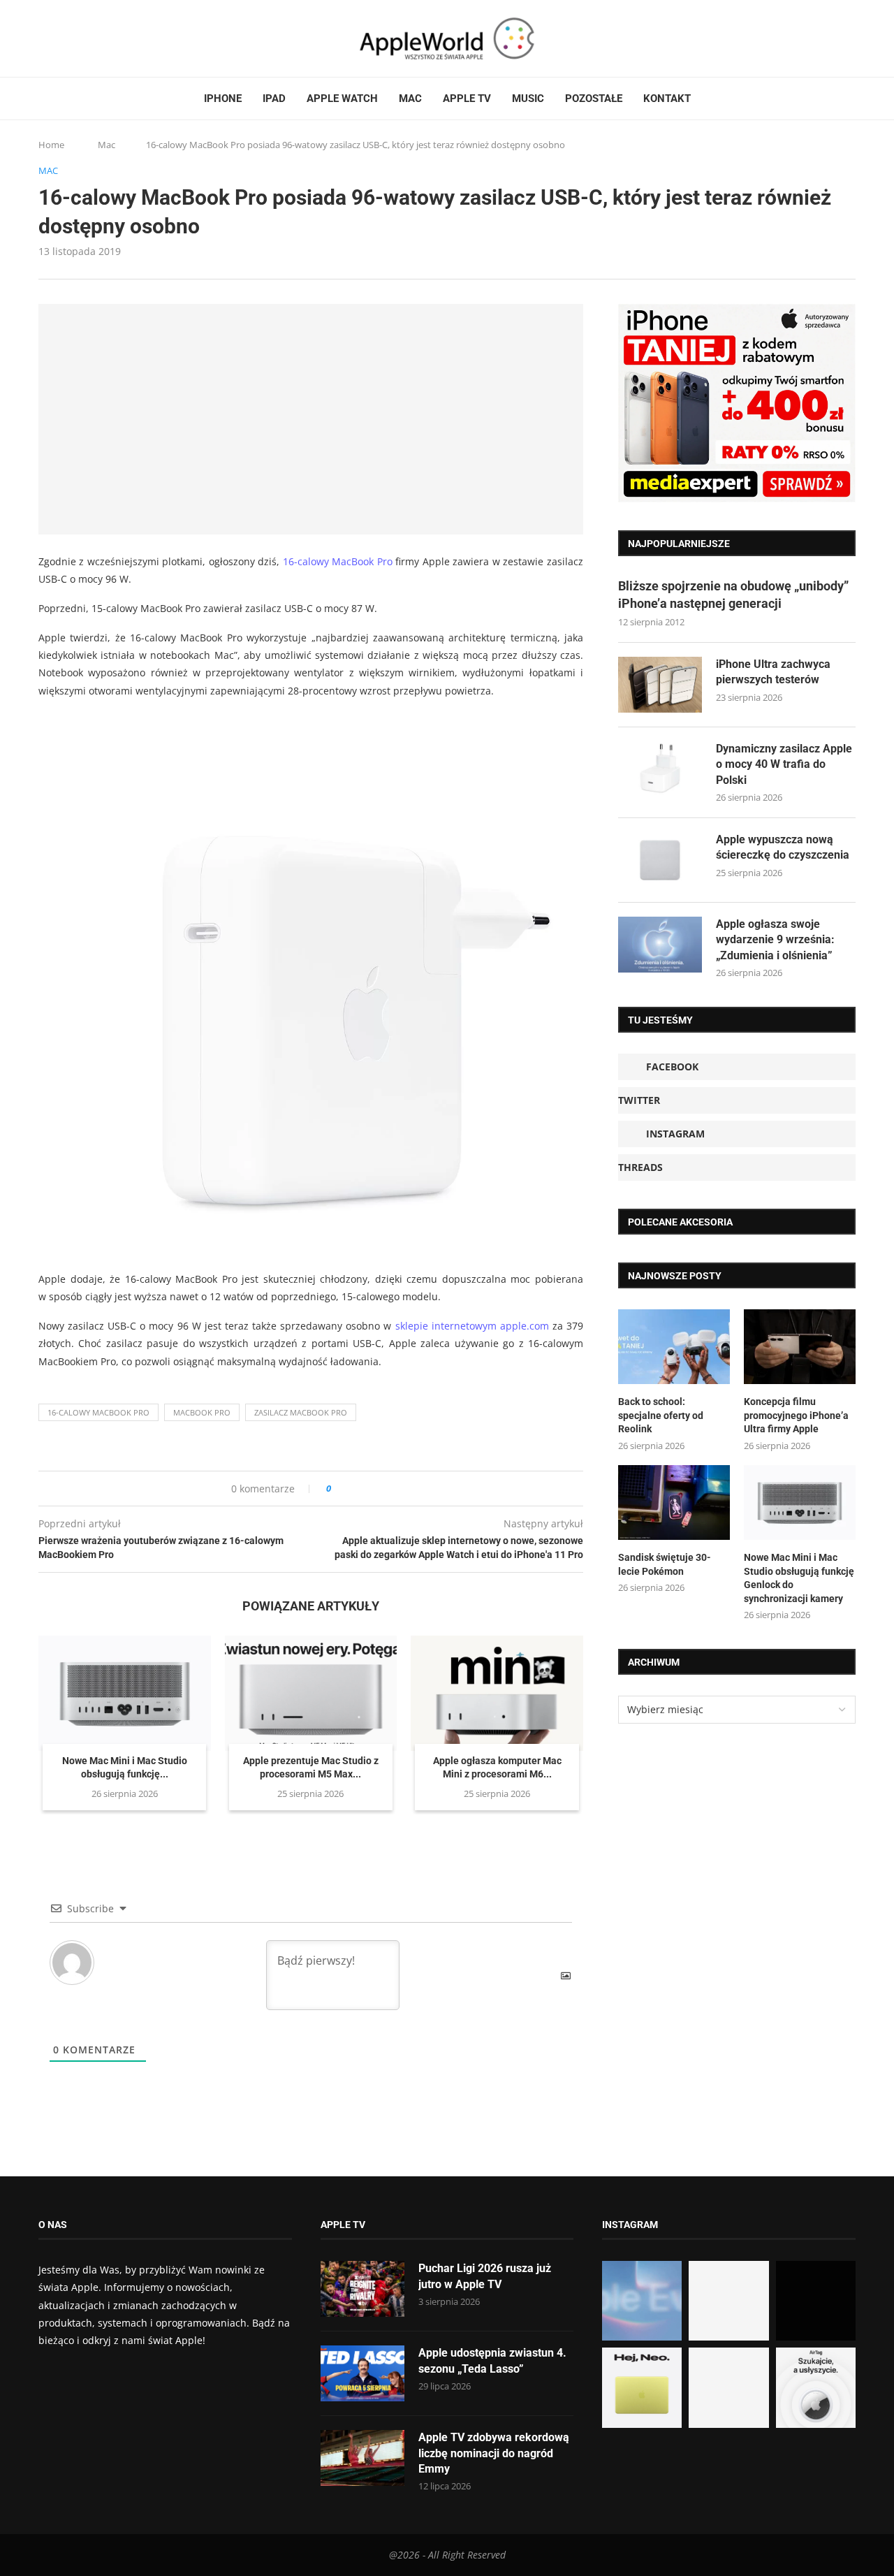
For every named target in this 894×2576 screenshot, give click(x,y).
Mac (410, 99)
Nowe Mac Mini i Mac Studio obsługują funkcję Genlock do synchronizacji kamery (799, 1578)
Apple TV (467, 99)
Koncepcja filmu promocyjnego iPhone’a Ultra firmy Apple (796, 1415)
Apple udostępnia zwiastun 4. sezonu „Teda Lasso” (492, 2360)
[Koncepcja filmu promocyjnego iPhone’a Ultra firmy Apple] (800, 1347)
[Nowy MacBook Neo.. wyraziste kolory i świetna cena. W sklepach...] (642, 2387)
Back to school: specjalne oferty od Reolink (661, 1415)
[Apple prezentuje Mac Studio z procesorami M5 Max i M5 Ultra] (311, 1693)
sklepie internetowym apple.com (472, 1326)
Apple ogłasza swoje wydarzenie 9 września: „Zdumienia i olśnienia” (775, 940)
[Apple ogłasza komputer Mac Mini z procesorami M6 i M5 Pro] (497, 1693)
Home (51, 145)
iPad (274, 99)
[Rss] (97, 38)
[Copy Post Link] (373, 1489)
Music (528, 99)
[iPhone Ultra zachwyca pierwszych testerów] (660, 685)
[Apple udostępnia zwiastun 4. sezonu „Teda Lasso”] (362, 2373)
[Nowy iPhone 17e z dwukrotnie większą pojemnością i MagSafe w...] (728, 2387)
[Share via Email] (392, 1489)
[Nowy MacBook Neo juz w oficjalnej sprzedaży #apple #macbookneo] (816, 2301)
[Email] (115, 38)
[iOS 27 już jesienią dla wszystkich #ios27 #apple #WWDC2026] (728, 2301)
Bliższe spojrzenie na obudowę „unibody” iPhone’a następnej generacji (733, 595)
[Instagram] (71, 38)
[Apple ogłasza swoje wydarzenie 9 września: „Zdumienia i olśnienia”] (660, 945)
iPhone (223, 99)
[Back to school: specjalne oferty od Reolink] (674, 1347)
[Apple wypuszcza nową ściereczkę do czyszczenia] (660, 860)
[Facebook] (44, 38)
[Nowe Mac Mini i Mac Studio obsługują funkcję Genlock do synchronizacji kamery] (125, 1693)
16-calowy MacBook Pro (338, 561)
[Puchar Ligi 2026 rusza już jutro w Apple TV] (362, 2289)
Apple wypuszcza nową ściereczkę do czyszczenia (783, 847)
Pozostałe (594, 99)
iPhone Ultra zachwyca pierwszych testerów (773, 672)
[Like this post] (338, 1489)
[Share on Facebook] (354, 1489)
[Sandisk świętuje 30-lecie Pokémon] (674, 1502)
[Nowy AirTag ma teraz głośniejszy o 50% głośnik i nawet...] (816, 2387)
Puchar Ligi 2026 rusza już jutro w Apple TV (485, 2276)
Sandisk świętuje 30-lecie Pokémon (665, 1564)
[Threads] (84, 38)
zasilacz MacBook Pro (301, 1412)
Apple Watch (342, 99)
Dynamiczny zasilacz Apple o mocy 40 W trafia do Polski (784, 764)
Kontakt (667, 99)
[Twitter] (57, 38)
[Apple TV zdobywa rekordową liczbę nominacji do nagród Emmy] (362, 2458)
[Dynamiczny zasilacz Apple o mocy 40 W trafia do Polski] (660, 769)
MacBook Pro (202, 1412)
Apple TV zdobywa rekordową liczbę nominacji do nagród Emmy (494, 2453)
